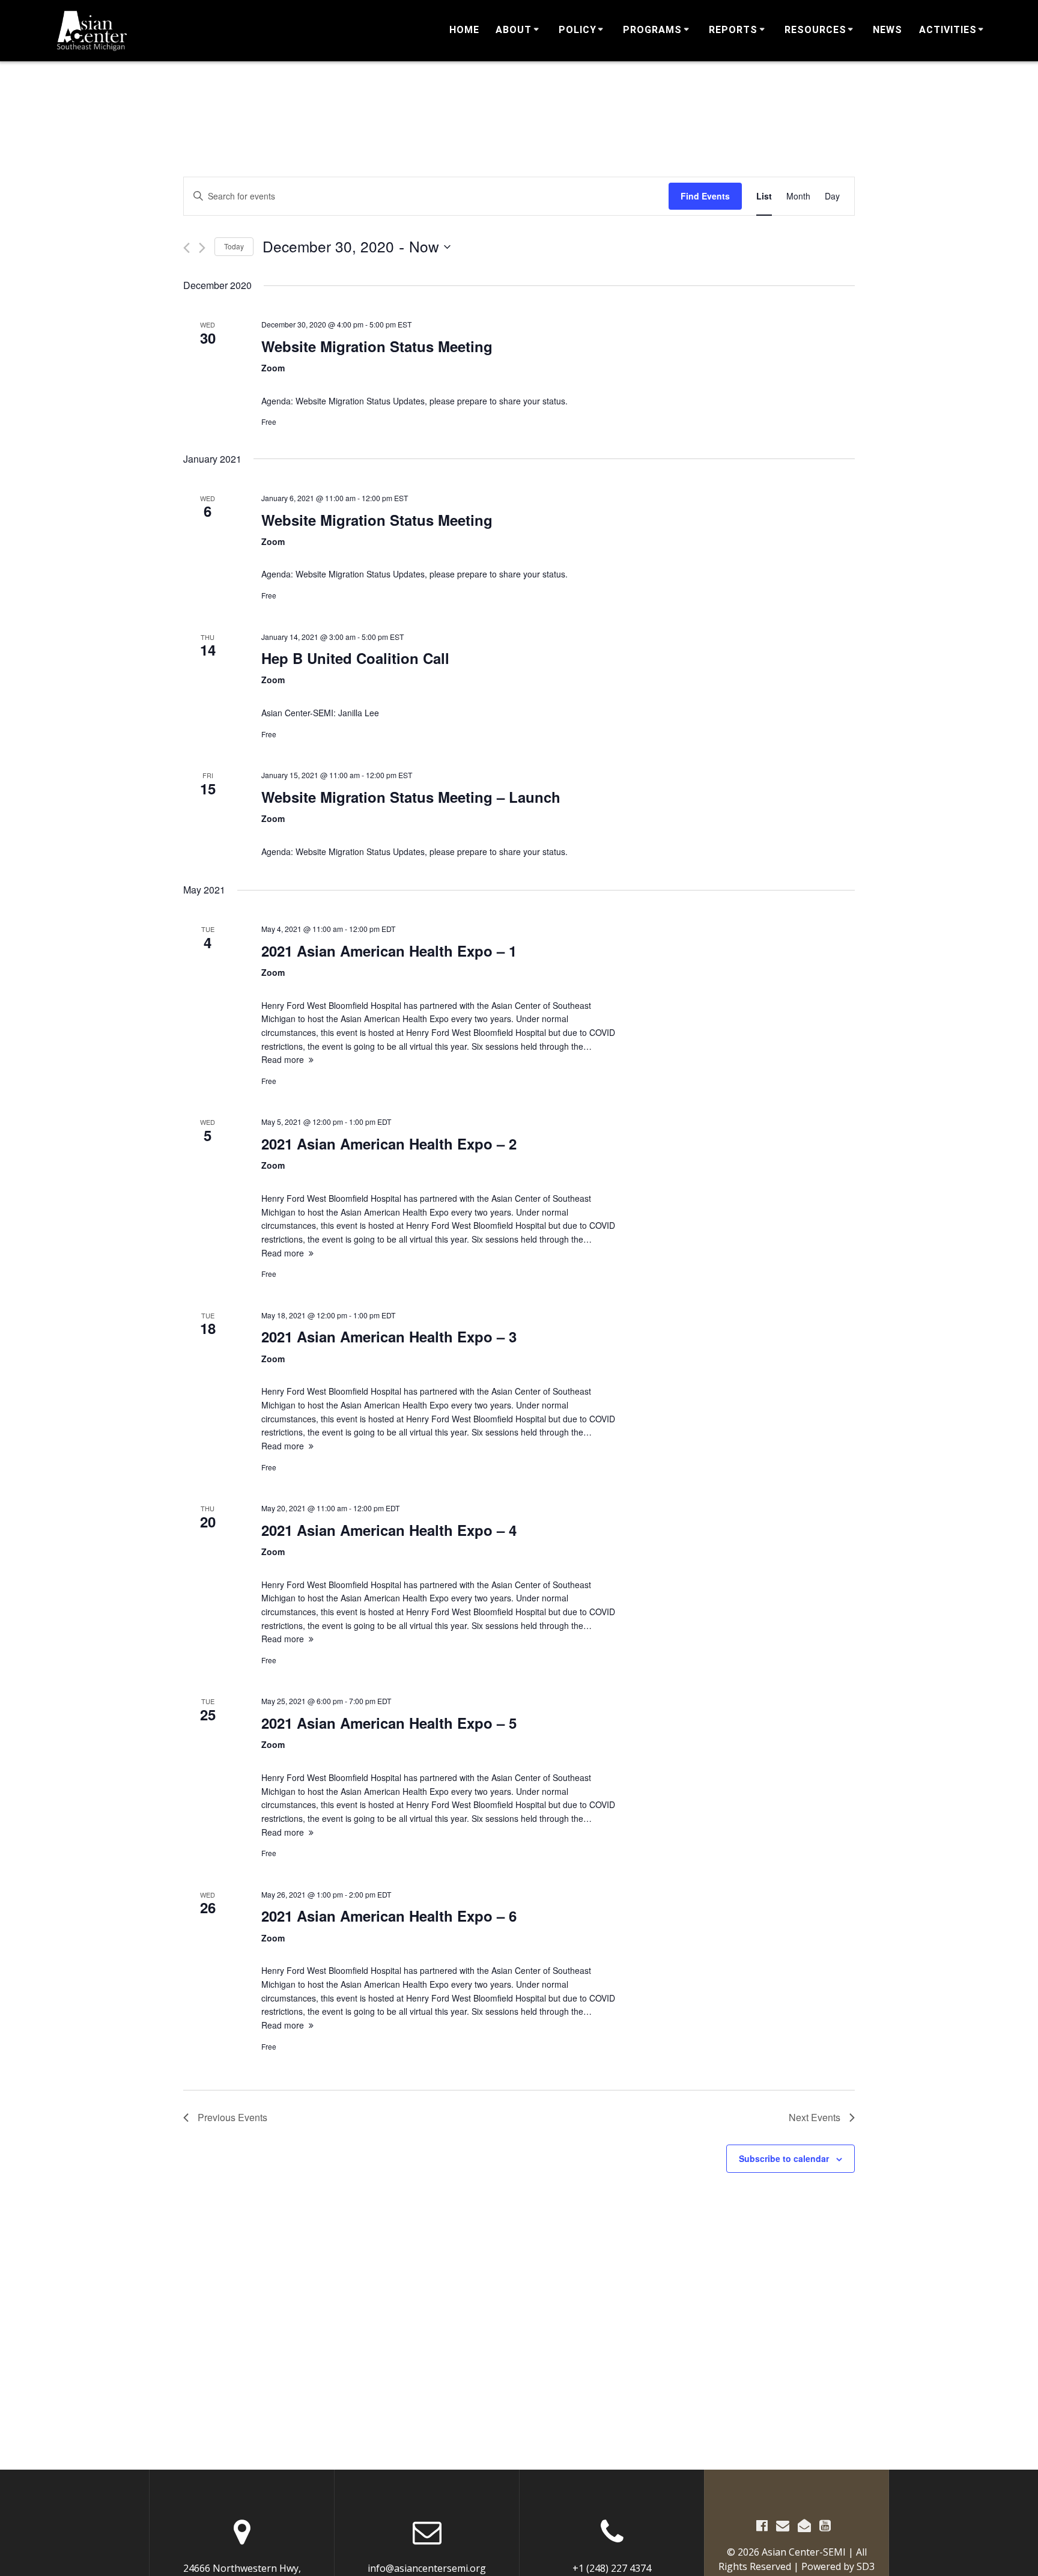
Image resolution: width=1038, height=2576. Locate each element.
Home (464, 30)
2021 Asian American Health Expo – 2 (389, 1143)
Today (234, 246)
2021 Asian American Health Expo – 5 (389, 1723)
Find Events (705, 196)
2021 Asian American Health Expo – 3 (389, 1336)
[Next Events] (202, 248)
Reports (733, 30)
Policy (578, 30)
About (514, 30)
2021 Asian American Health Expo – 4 (389, 1530)
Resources (815, 30)
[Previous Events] (187, 248)
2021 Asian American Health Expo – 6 (389, 1916)
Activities (948, 30)
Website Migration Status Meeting (377, 346)
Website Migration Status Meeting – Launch (411, 797)
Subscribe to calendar (784, 2158)
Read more (283, 1059)
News (888, 30)
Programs (652, 30)
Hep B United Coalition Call (355, 658)
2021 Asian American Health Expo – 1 (389, 951)
